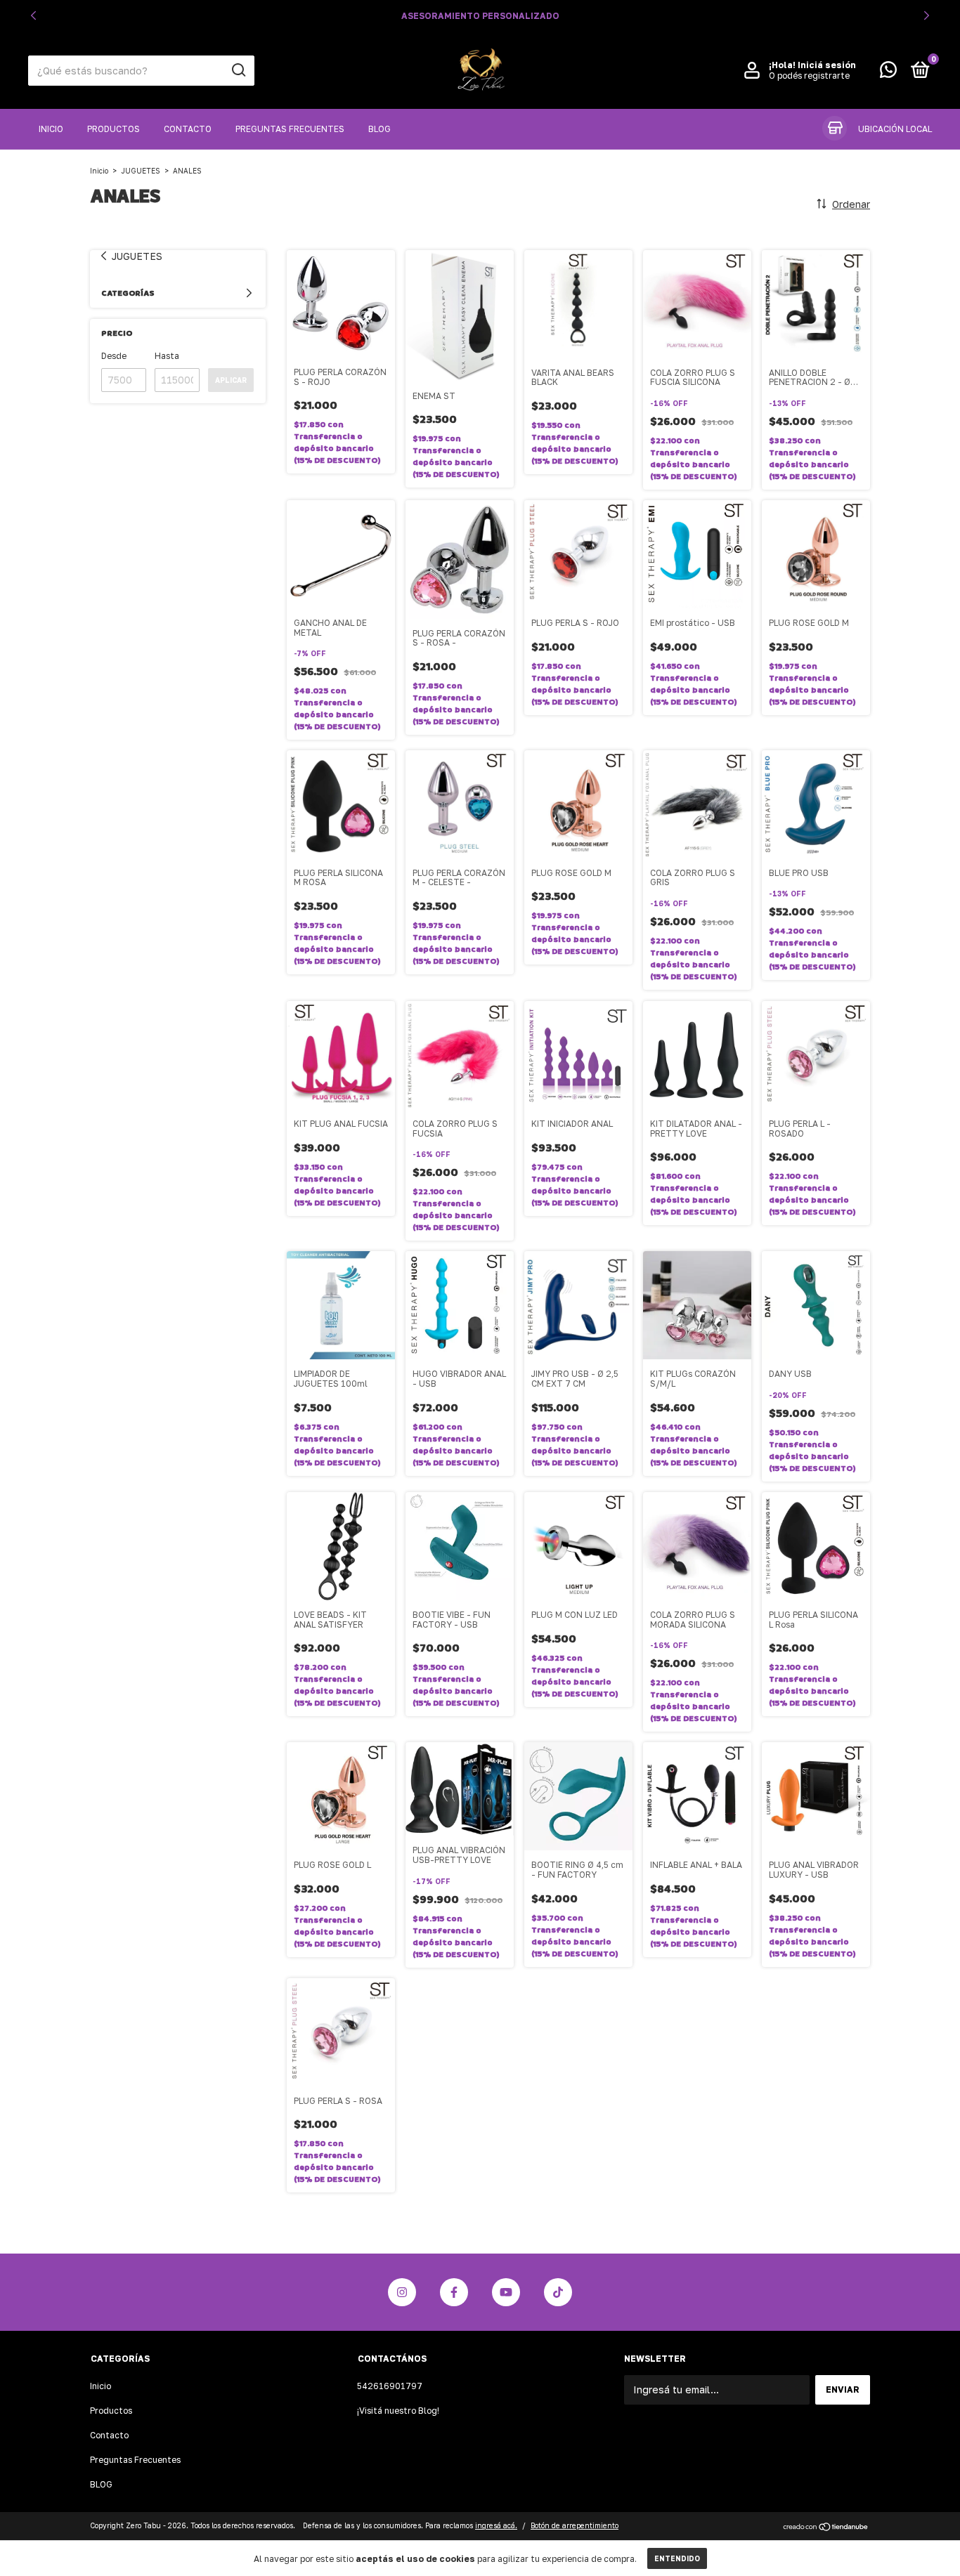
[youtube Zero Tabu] (506, 2292)
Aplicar (231, 380)
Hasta (167, 356)
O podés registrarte (809, 76)
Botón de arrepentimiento (575, 2525)
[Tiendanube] (826, 2527)
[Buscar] (238, 70)
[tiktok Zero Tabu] (558, 2292)
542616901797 (390, 2386)
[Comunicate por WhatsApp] (888, 73)
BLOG (380, 129)
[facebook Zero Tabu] (454, 2292)
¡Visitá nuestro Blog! (398, 2411)
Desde (114, 356)
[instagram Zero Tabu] (402, 2292)
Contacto (188, 129)
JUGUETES (141, 171)
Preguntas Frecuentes (290, 129)
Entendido (677, 2558)
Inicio (51, 129)
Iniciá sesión (827, 65)
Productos (113, 129)
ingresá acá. (496, 2525)
